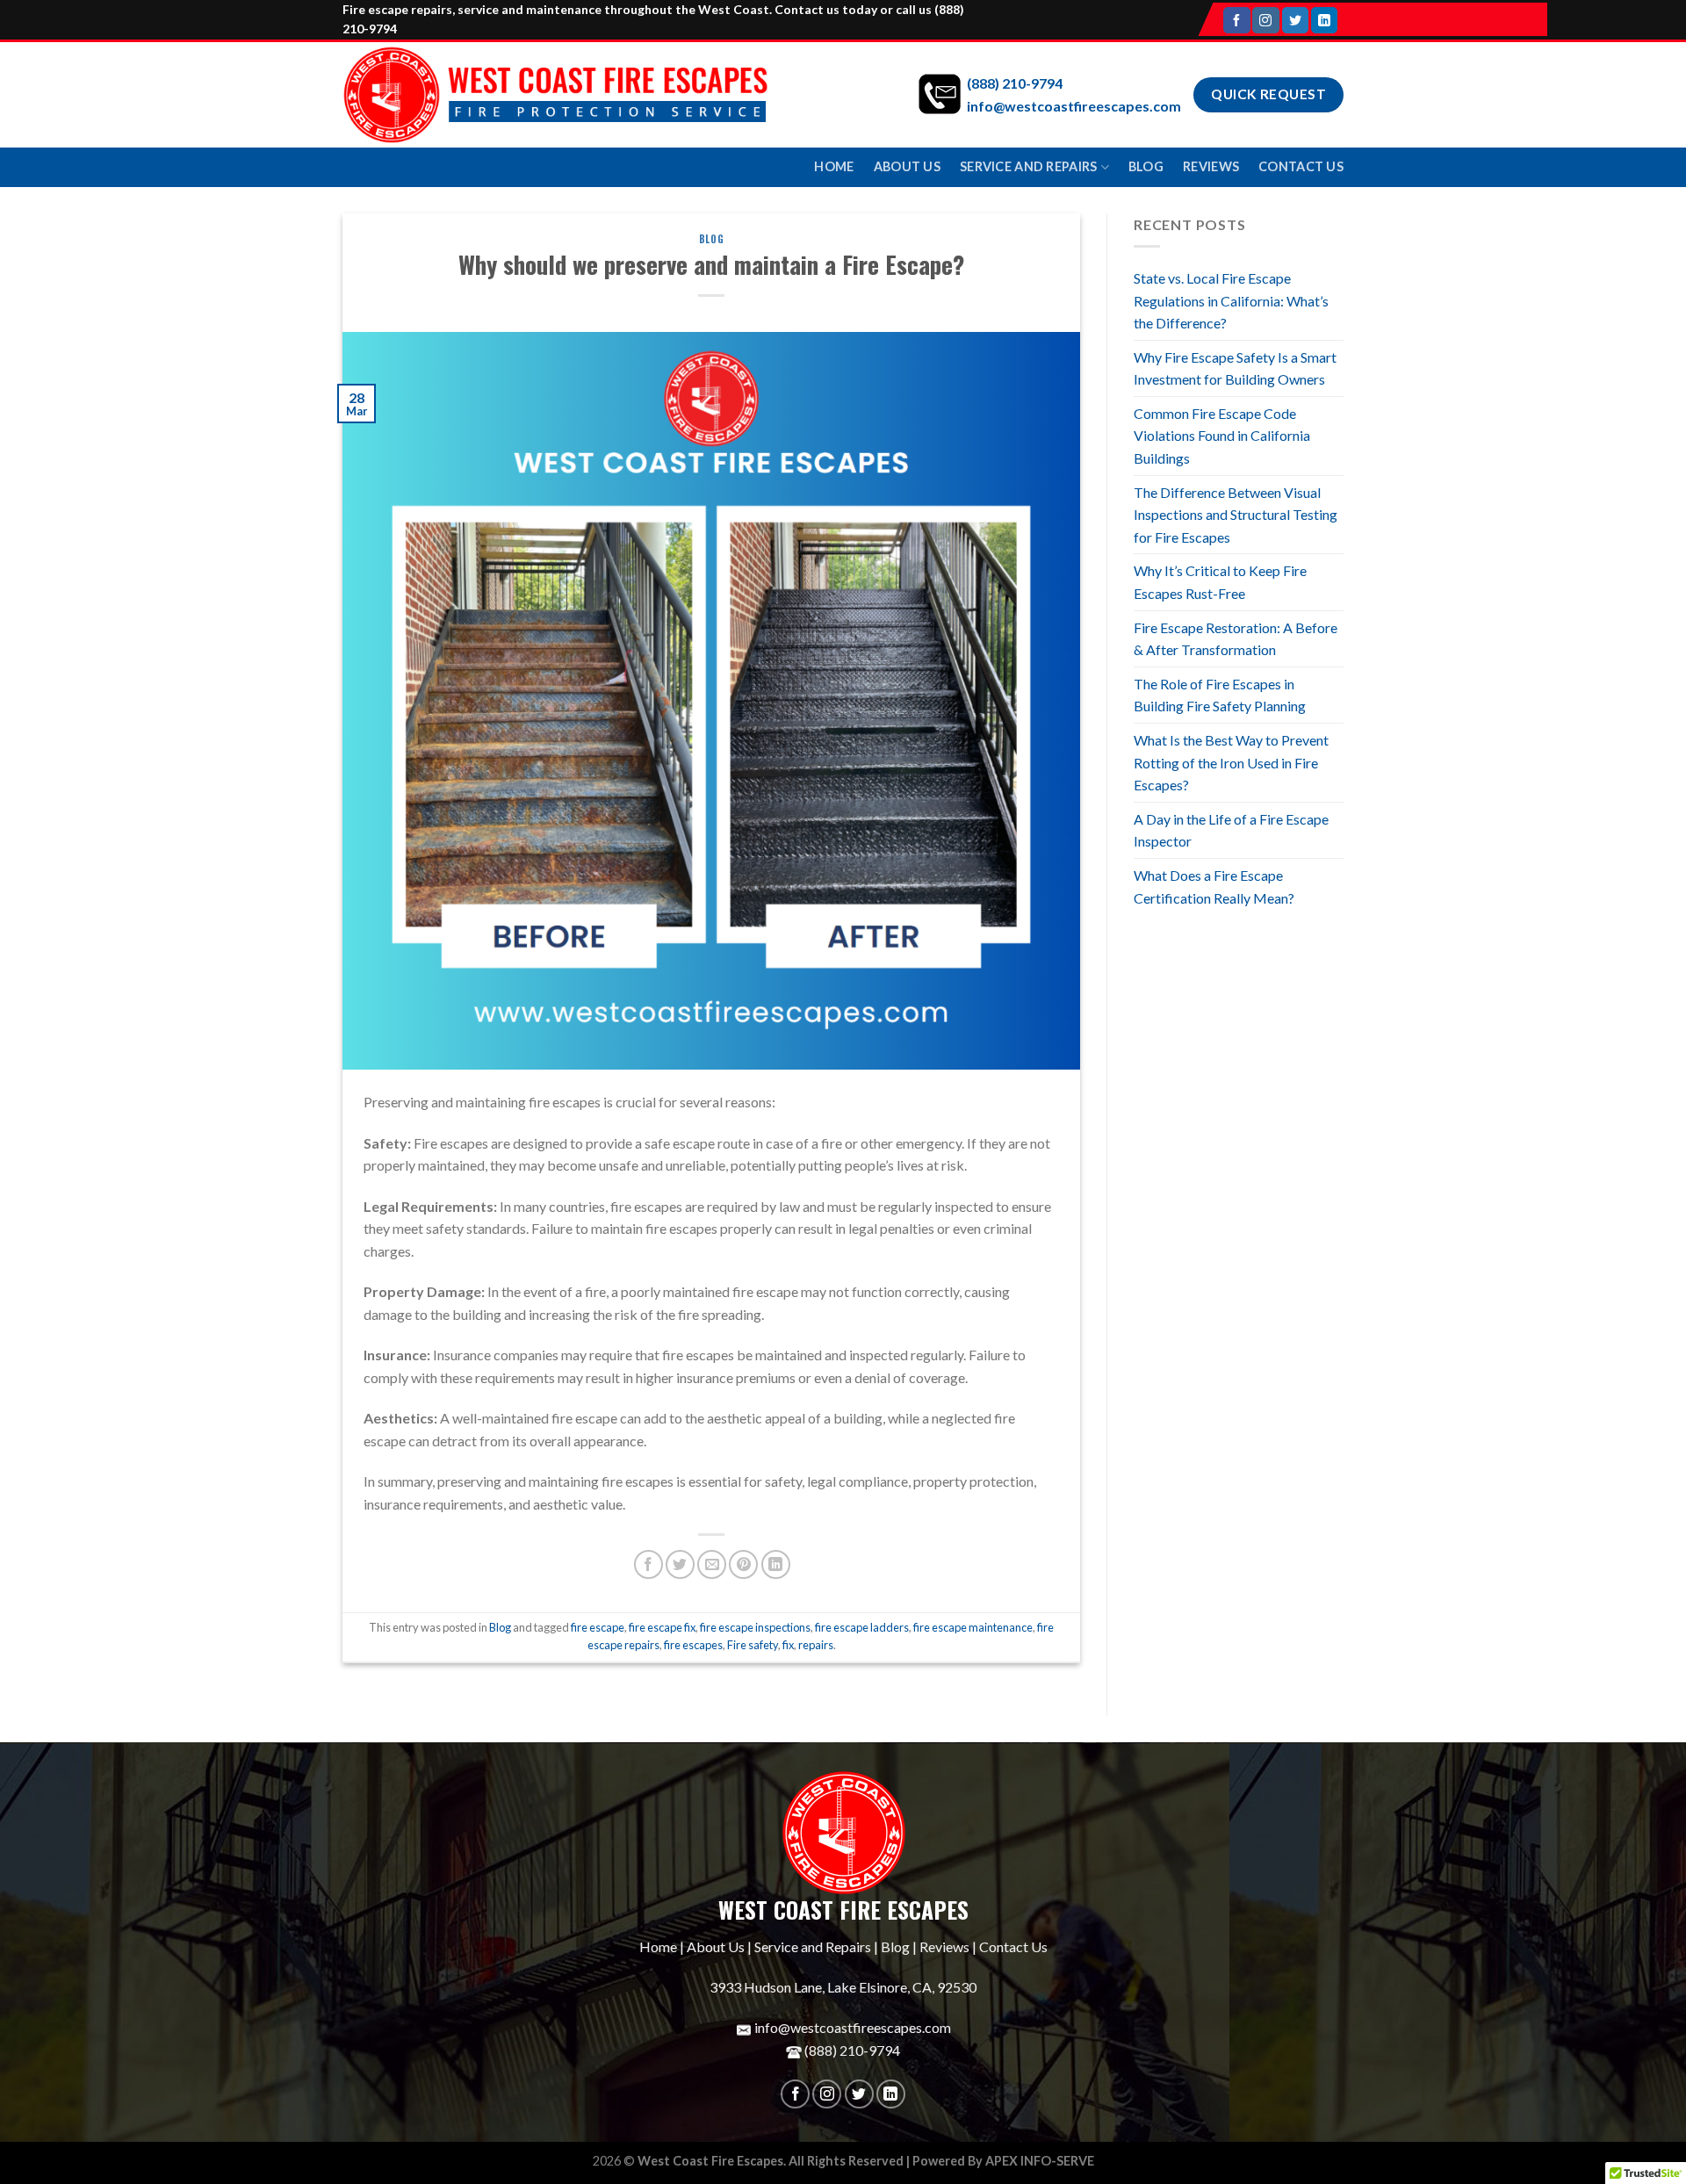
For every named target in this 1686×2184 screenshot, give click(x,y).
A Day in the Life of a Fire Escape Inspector (1231, 830)
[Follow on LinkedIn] (1324, 20)
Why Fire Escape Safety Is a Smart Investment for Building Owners (1235, 368)
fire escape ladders (862, 1627)
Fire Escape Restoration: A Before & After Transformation (1236, 639)
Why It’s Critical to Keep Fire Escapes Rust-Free (1220, 582)
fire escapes (693, 1645)
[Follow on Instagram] (1265, 20)
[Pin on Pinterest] (743, 1564)
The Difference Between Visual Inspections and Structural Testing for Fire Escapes (1236, 515)
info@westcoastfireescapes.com (1074, 106)
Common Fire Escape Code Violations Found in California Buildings (1222, 436)
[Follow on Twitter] (1295, 20)
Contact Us (1301, 166)
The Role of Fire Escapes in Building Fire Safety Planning (1220, 695)
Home (834, 166)
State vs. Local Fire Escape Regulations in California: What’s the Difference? (1231, 300)
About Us (907, 166)
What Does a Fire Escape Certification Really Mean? (1214, 887)
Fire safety (753, 1645)
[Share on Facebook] (648, 1564)
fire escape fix (662, 1627)
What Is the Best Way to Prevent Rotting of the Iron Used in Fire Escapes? (1231, 762)
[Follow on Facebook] (1236, 20)
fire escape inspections (755, 1627)
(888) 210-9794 (1015, 83)
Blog (1146, 166)
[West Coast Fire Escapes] (555, 95)
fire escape (598, 1627)
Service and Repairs (1028, 166)
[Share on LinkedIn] (776, 1564)
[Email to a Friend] (712, 1564)
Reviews (1211, 166)
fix (788, 1645)
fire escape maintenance (973, 1627)
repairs (816, 1645)
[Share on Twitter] (680, 1564)
